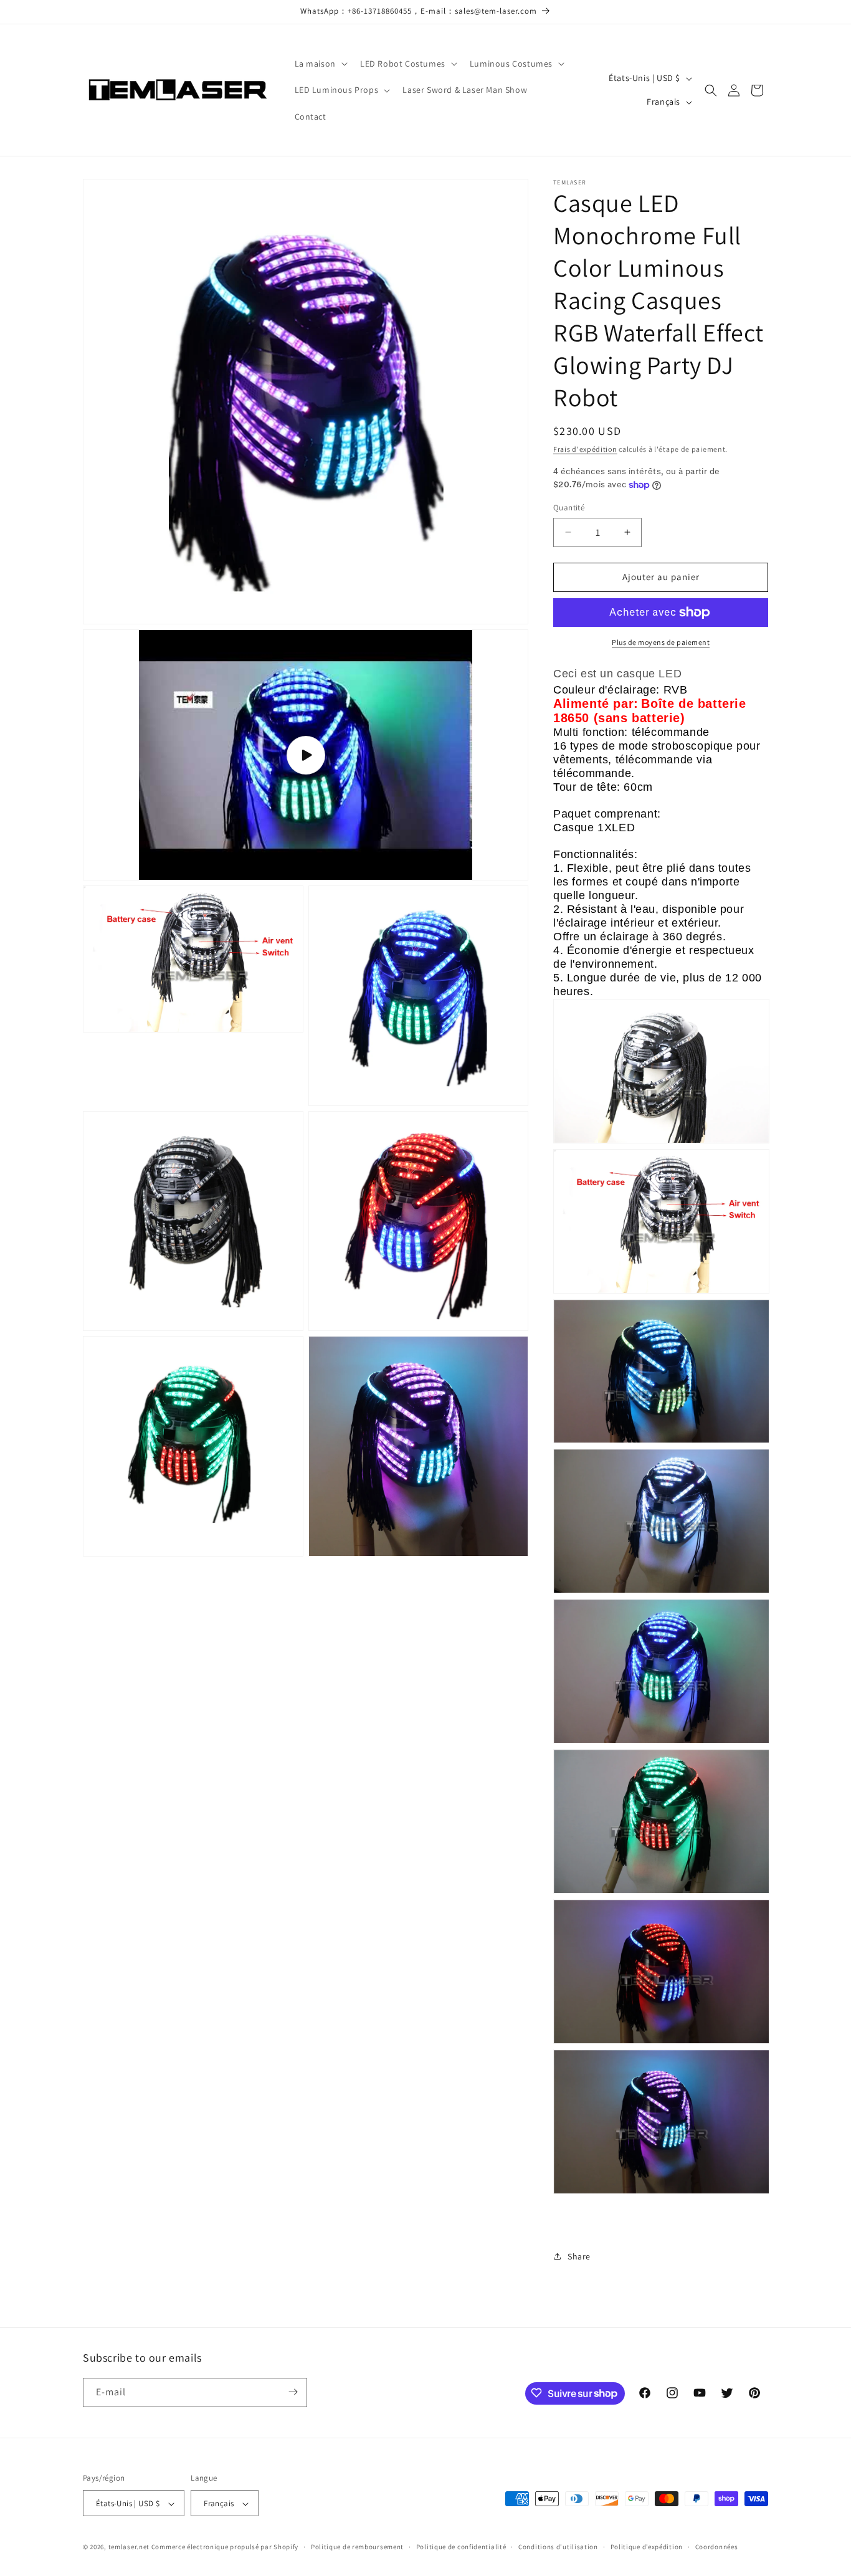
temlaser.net (129, 2547)
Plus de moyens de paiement (661, 642)
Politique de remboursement (357, 2547)
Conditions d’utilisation (558, 2547)
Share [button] (579, 2256)
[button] (320, 64)
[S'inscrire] (293, 2392)
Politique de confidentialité (461, 2547)
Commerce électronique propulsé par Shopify (225, 2547)
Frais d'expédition (585, 449)
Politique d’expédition (647, 2547)
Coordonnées (717, 2547)
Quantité (569, 508)
